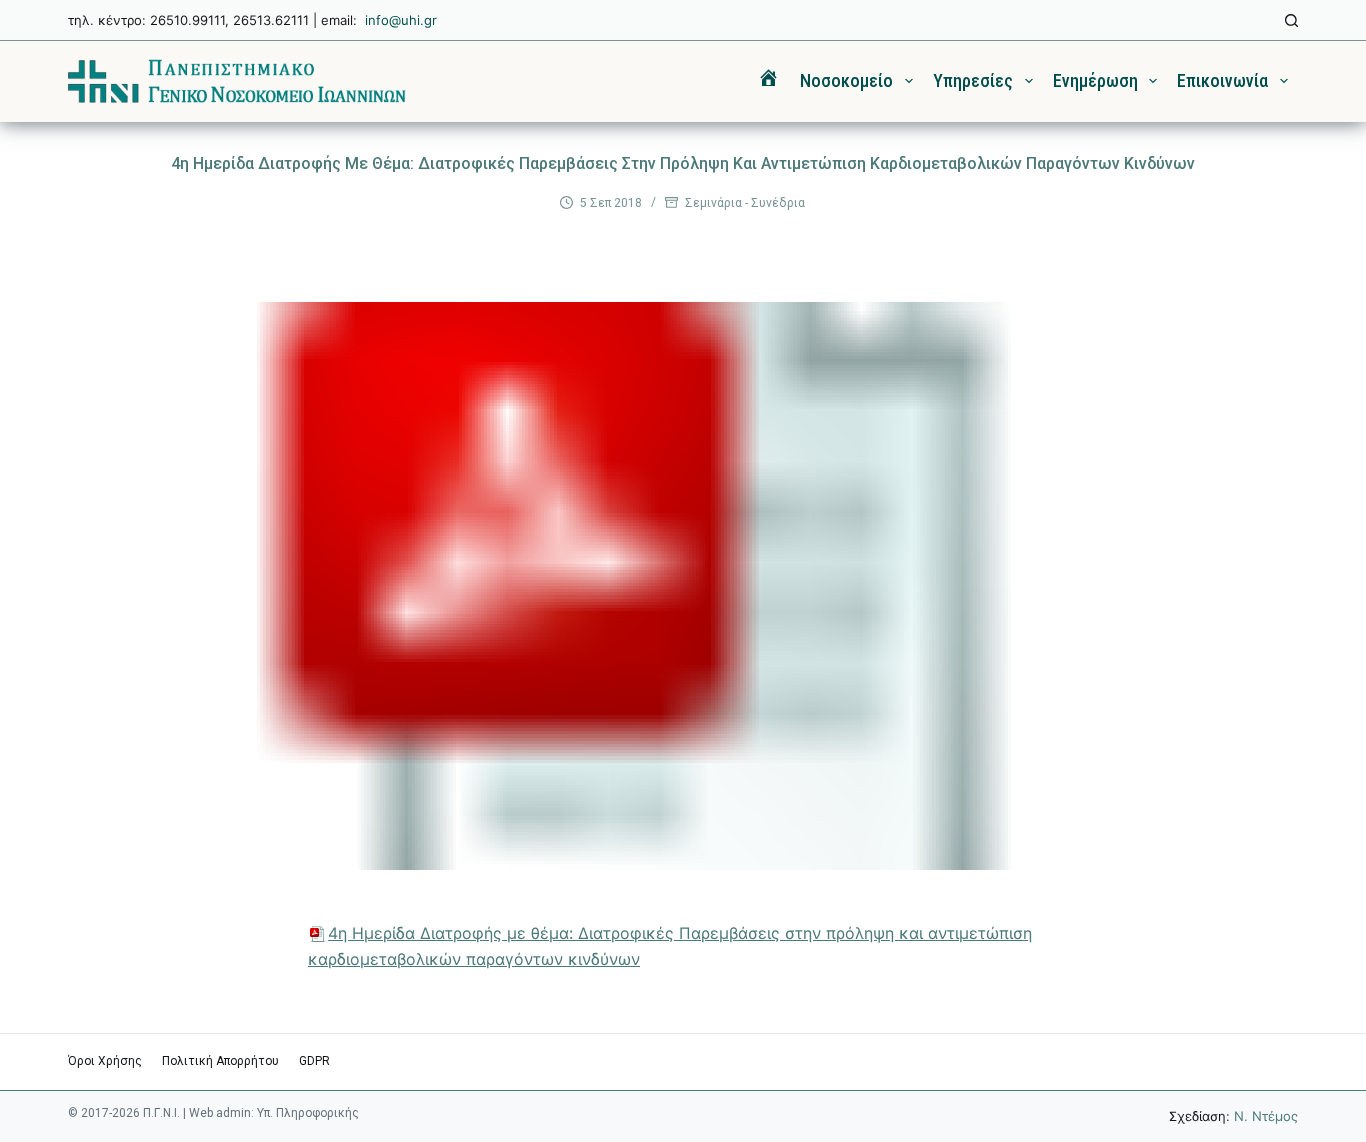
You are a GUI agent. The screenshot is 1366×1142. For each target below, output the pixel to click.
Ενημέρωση (1095, 80)
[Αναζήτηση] (1291, 20)
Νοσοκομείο (846, 80)
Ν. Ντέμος (1266, 1116)
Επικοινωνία (1222, 80)
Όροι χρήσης (105, 1061)
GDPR (314, 1061)
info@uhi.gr (401, 20)
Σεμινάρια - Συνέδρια (745, 203)
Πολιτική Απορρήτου (220, 1061)
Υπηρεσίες (973, 80)
